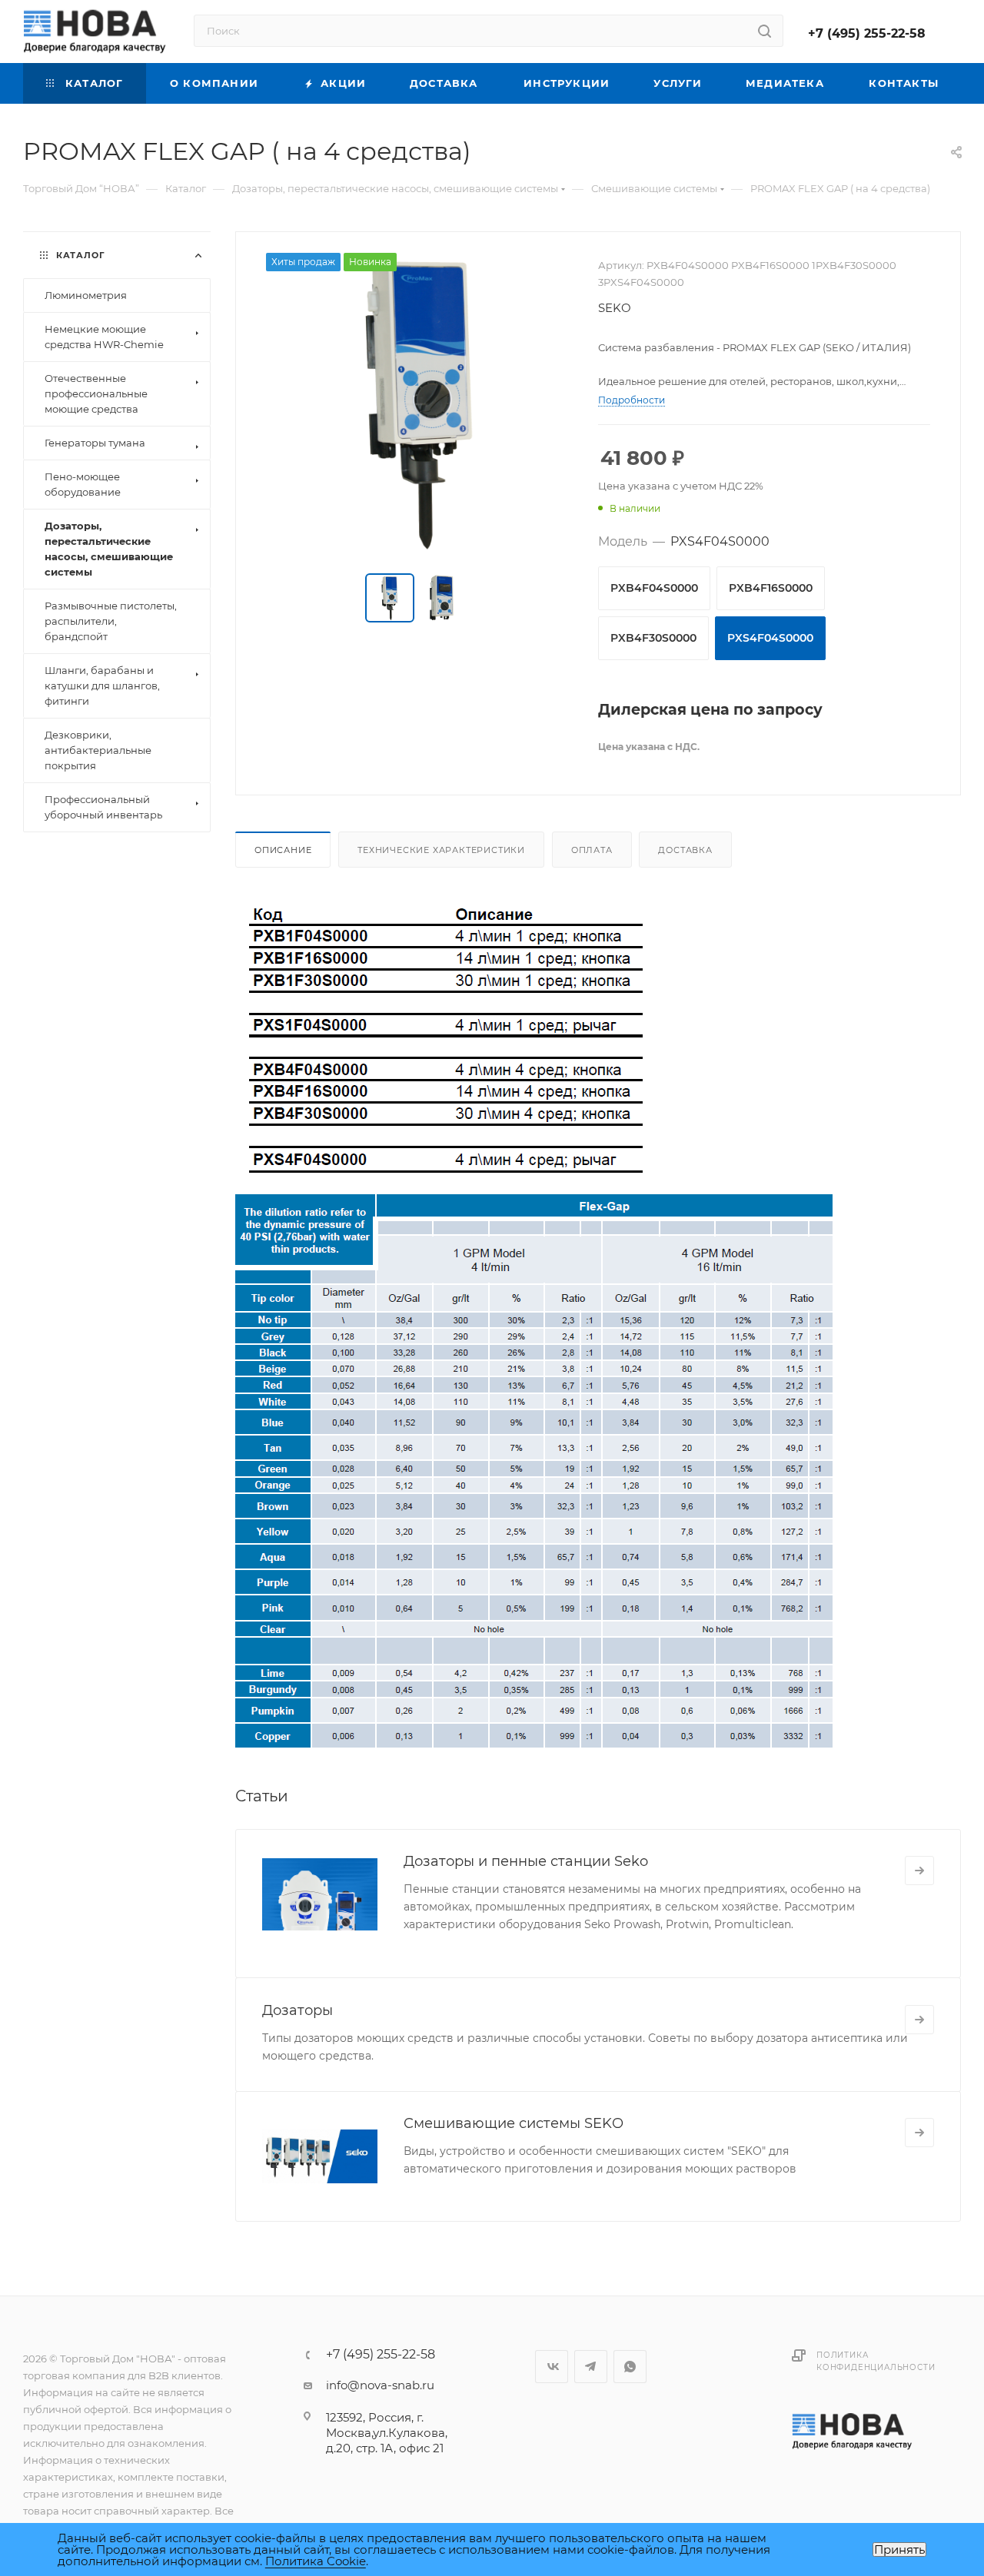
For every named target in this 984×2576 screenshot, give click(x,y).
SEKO (615, 308)
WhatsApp (630, 2367)
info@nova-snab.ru (380, 2385)
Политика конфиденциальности (876, 2361)
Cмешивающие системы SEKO (514, 2123)
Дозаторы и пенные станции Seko (526, 1861)
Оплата (592, 850)
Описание (283, 850)
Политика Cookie (316, 2561)
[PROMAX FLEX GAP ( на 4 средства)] (417, 404)
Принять (899, 2549)
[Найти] (765, 31)
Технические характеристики (441, 850)
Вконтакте (552, 2367)
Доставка (685, 850)
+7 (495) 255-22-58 (867, 33)
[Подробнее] (919, 1871)
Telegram (591, 2367)
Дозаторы (298, 2010)
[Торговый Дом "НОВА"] (853, 2431)
